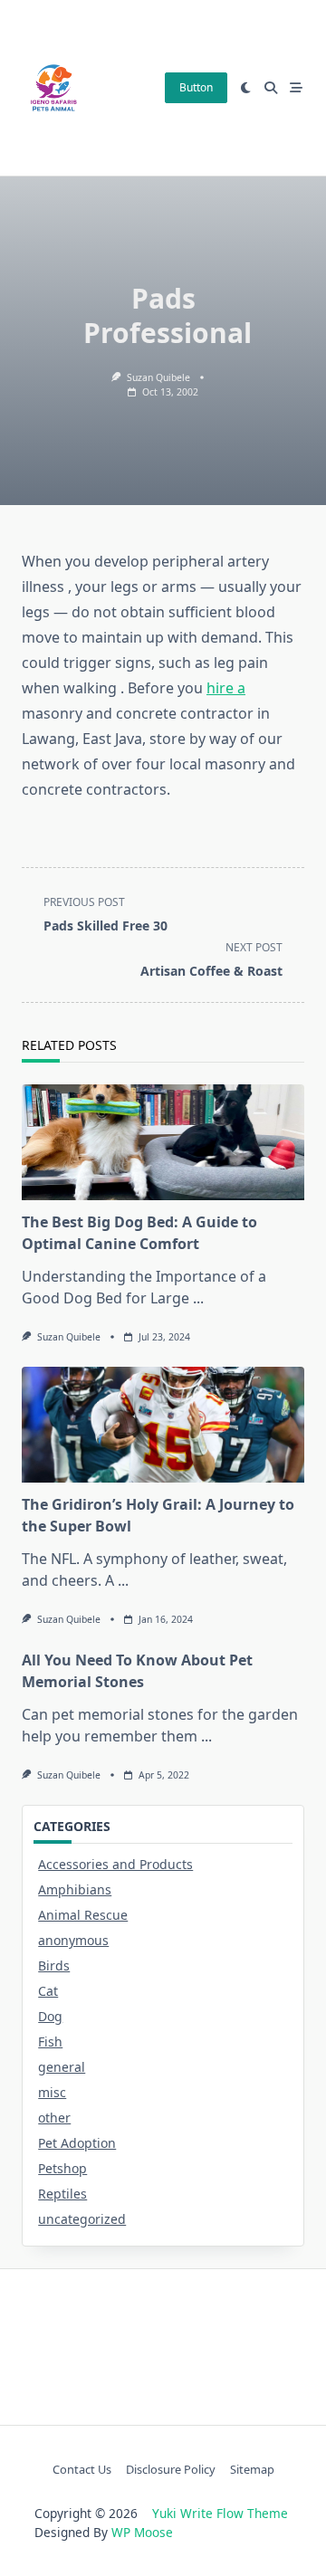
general (62, 2067)
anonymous (73, 1940)
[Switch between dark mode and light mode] (246, 88)
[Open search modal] (271, 88)
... (198, 1298)
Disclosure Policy (171, 2470)
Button (196, 87)
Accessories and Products (115, 1864)
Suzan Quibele (158, 377)
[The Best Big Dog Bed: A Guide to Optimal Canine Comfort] (163, 1142)
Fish (50, 2042)
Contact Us (82, 2470)
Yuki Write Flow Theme (220, 2513)
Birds (54, 1965)
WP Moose (142, 2532)
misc (52, 2092)
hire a (226, 688)
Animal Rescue (83, 1915)
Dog (50, 2016)
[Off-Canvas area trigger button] (296, 88)
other (54, 2118)
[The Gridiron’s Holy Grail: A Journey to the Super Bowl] (163, 1425)
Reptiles (62, 2194)
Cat (48, 1991)
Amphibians (75, 1889)
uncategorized (82, 2219)
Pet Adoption (77, 2143)
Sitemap (252, 2470)
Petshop (62, 2168)
